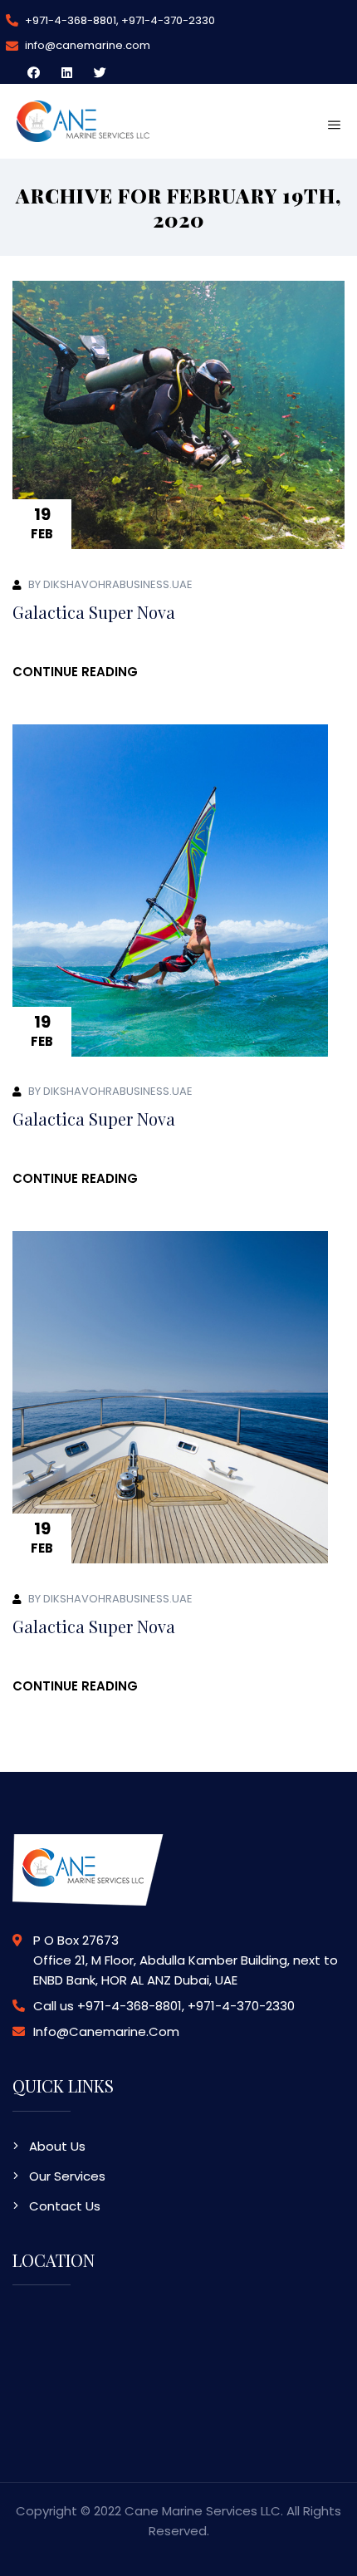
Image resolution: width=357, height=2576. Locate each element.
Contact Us (65, 2206)
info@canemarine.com (86, 45)
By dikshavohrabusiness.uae (110, 584)
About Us (57, 2146)
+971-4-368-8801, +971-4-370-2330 (119, 20)
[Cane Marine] (83, 120)
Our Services (67, 2176)
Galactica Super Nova (94, 612)
